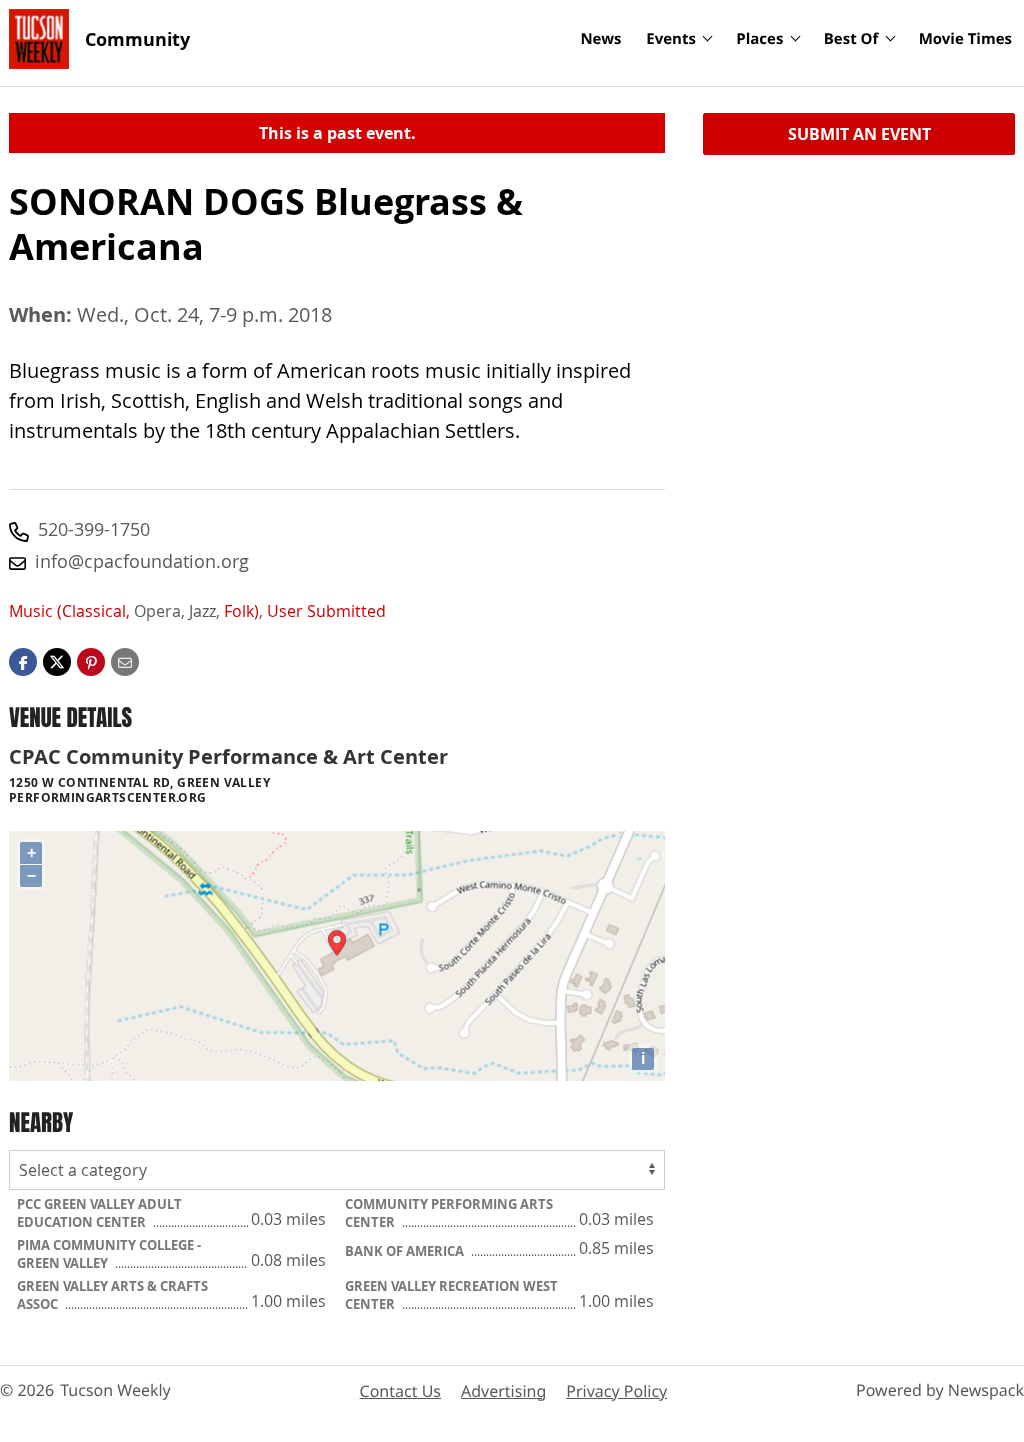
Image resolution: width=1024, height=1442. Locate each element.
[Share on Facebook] (23, 661)
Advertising (503, 1391)
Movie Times (965, 39)
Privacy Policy (616, 1391)
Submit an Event (859, 134)
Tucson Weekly (115, 1390)
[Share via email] (125, 661)
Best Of (851, 39)
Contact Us (400, 1391)
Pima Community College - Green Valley (109, 1254)
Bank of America (406, 1251)
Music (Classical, (69, 611)
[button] (91, 661)
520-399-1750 (94, 529)
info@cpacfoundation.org (142, 561)
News (600, 39)
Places (759, 39)
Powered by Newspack (940, 1390)
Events (671, 39)
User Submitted (326, 611)
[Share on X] (57, 661)
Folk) (241, 611)
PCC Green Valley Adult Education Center (99, 1213)
